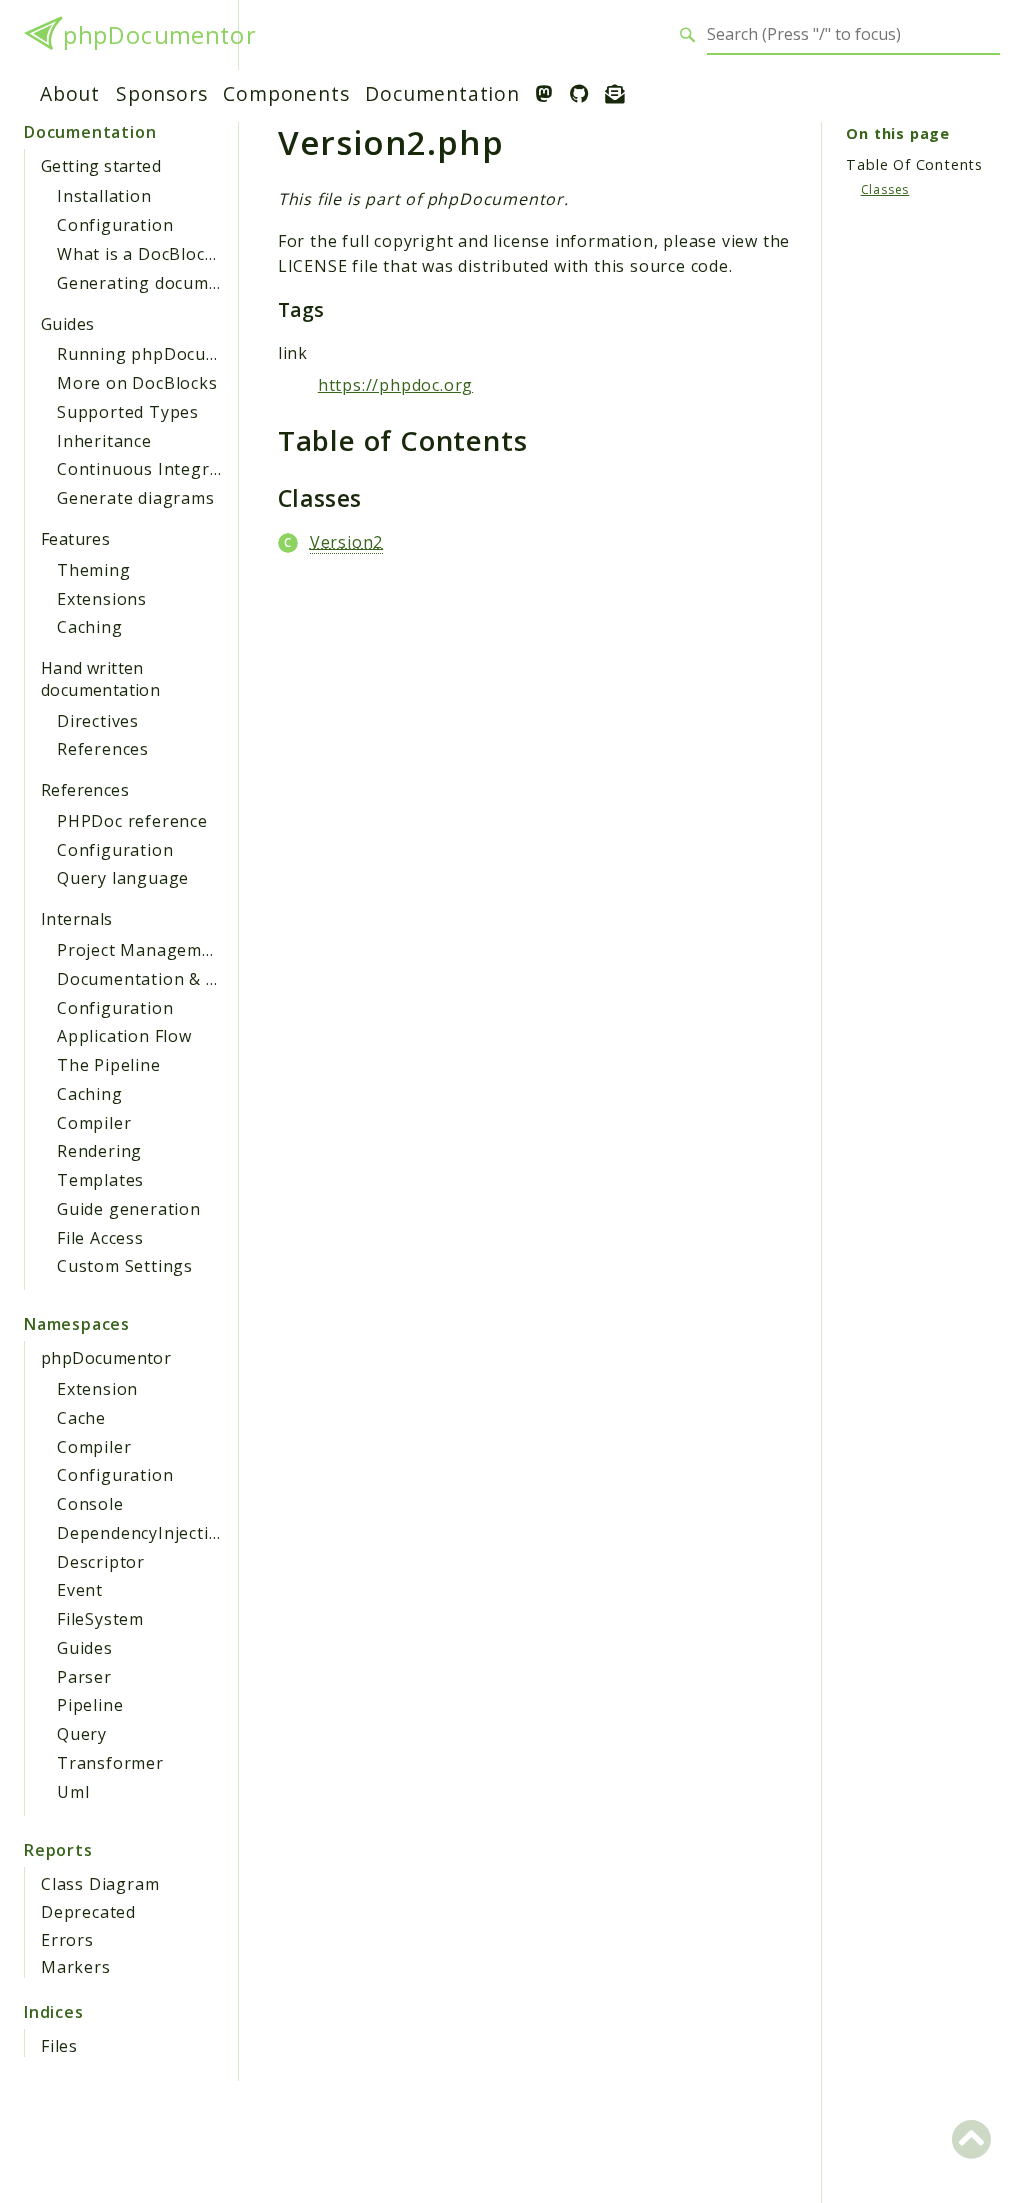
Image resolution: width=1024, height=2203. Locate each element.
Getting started (101, 166)
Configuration (115, 225)
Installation (104, 196)
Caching (90, 627)
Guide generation (129, 1209)
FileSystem (100, 1619)
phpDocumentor (159, 35)
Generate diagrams (136, 498)
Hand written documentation (100, 679)
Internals (77, 919)
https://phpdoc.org (395, 385)
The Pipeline (109, 1065)
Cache (81, 1418)
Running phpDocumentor (162, 354)
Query (82, 1734)
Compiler (94, 1123)
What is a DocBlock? (139, 254)
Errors (67, 1940)
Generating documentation (168, 283)
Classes (885, 189)
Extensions (102, 599)
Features (75, 539)
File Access (100, 1238)
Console (90, 1504)
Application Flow (124, 1036)
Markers (76, 1967)
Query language (123, 878)
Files (59, 2046)
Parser (84, 1677)
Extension (97, 1389)
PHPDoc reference (132, 821)
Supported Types (128, 412)
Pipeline (90, 1705)
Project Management (143, 950)
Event (80, 1590)
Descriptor (101, 1562)
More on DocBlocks (137, 383)
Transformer (110, 1763)
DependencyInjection (143, 1533)
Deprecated (88, 1912)
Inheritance (104, 441)
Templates (100, 1180)
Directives (98, 721)
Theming (94, 570)
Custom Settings (125, 1266)
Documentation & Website (164, 979)
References (103, 749)
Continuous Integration (155, 469)
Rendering (99, 1151)
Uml (73, 1792)
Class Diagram (100, 1884)
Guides (67, 324)
